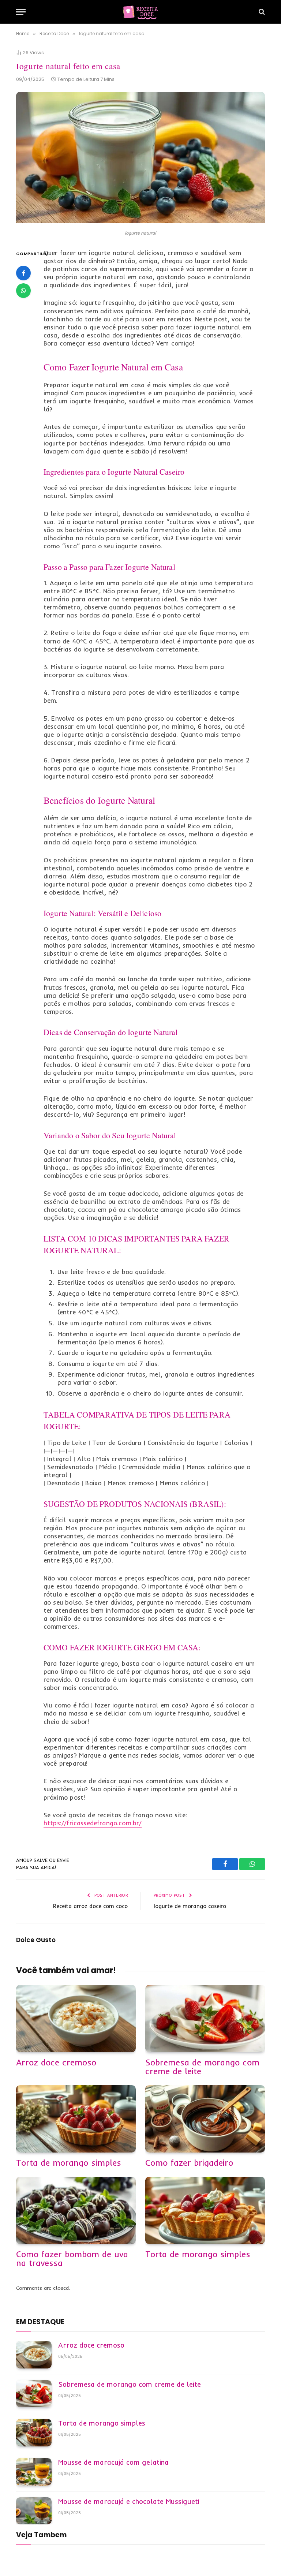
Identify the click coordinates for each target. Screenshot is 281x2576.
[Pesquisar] (261, 12)
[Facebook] (23, 273)
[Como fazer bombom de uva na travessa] (76, 2210)
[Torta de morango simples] (76, 2119)
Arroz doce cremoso (56, 2062)
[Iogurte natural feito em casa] (140, 221)
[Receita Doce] (140, 12)
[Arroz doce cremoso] (76, 2019)
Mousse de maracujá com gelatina (113, 2463)
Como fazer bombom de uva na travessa (72, 2259)
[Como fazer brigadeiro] (205, 2119)
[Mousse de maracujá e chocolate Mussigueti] (34, 2511)
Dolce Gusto (36, 1940)
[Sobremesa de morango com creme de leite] (205, 2019)
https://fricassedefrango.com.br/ (93, 1823)
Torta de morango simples (69, 2163)
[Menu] (21, 12)
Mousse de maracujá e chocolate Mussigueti (129, 2502)
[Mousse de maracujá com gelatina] (34, 2472)
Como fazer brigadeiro (189, 2163)
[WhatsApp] (23, 291)
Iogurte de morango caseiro (190, 1906)
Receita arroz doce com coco (90, 1906)
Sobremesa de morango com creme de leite (202, 2067)
